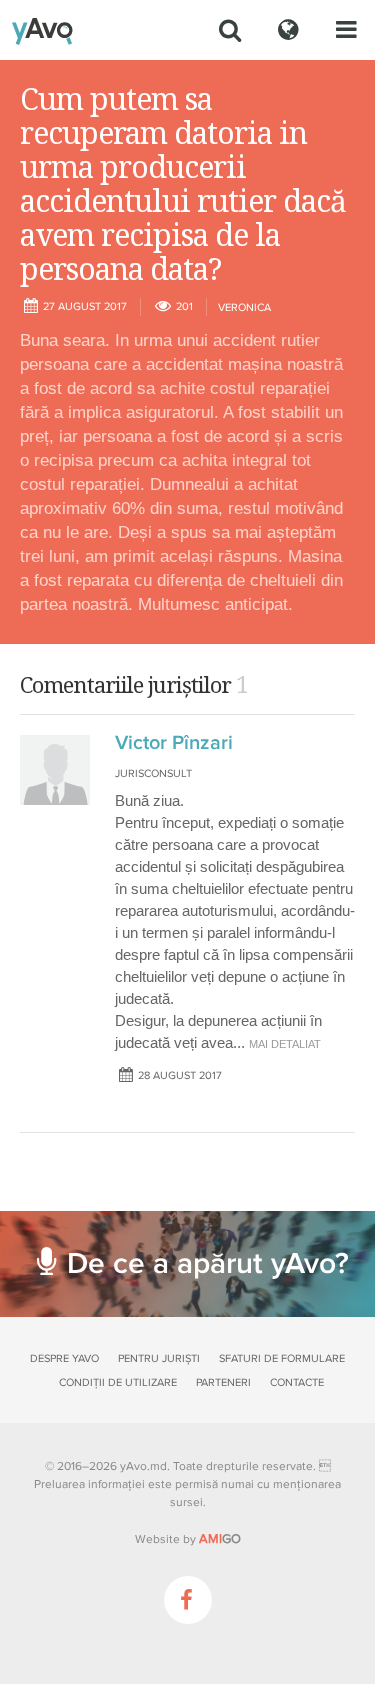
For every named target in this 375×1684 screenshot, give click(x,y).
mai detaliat (285, 1044)
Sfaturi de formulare (282, 1358)
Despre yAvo (64, 1358)
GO (220, 1539)
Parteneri (223, 1382)
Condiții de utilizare (118, 1382)
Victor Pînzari (174, 743)
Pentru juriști (159, 1358)
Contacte (297, 1382)
